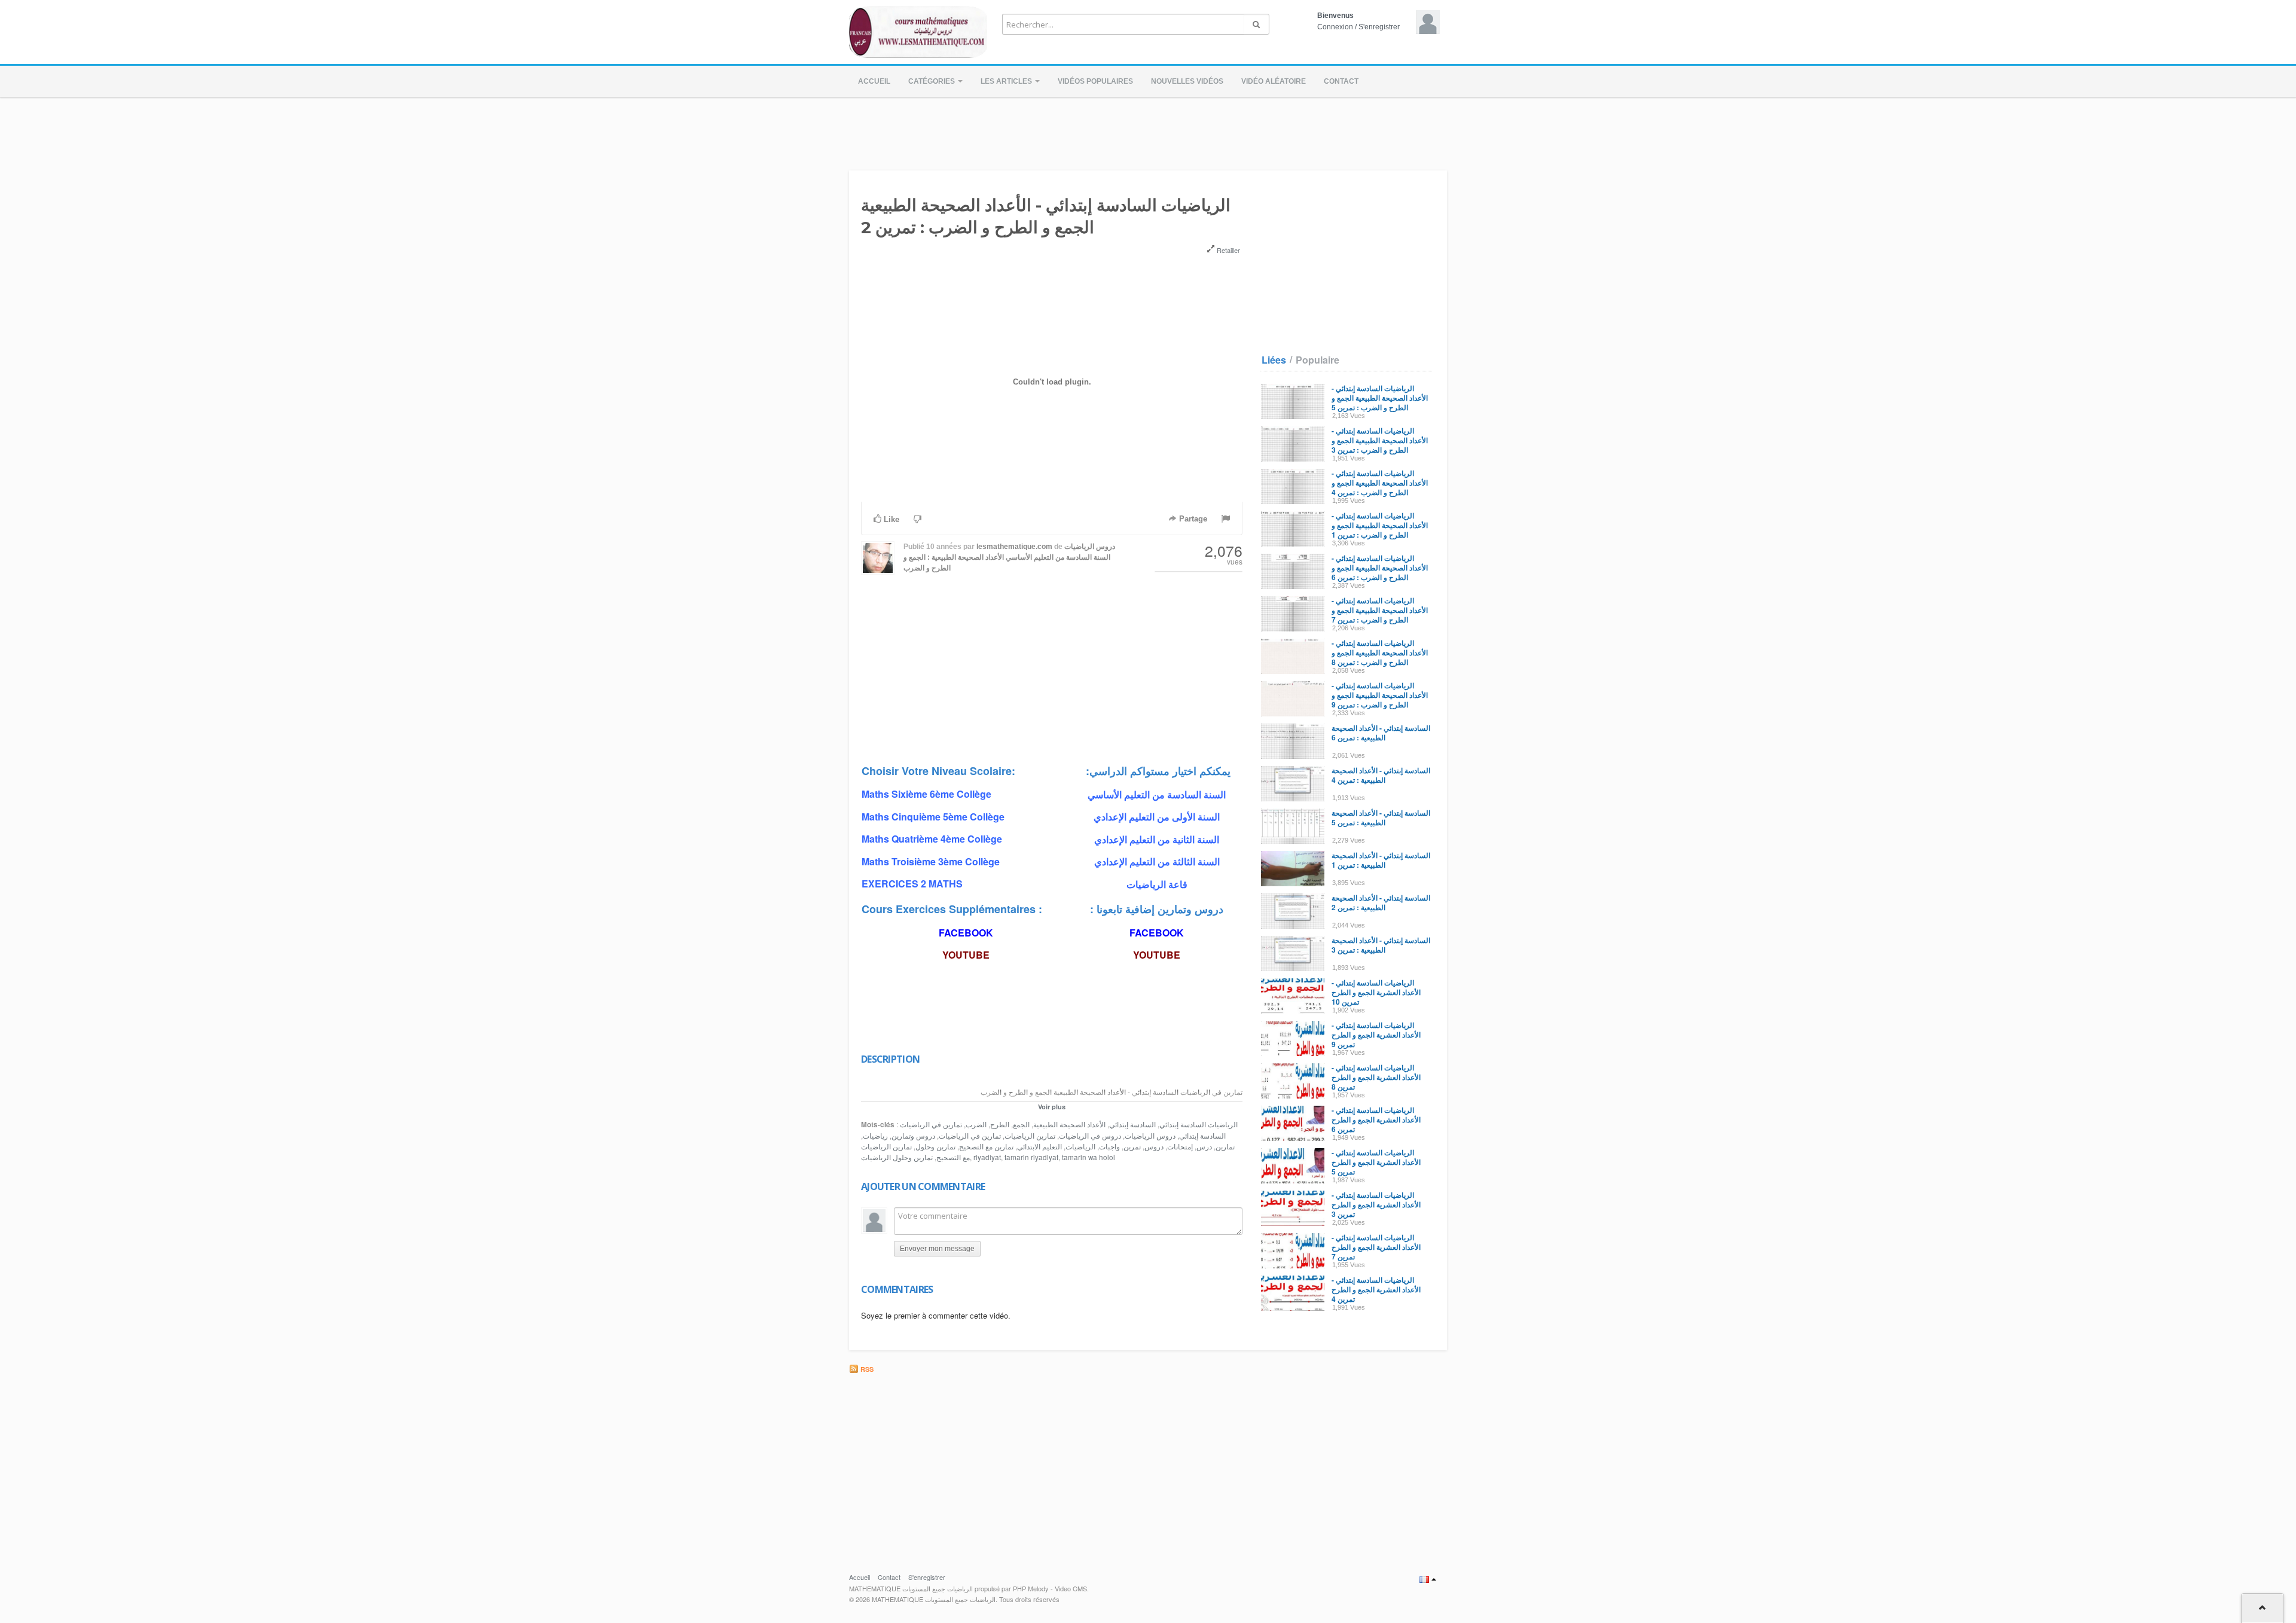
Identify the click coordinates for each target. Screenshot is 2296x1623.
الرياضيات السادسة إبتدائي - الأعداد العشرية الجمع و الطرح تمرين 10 (1376, 992)
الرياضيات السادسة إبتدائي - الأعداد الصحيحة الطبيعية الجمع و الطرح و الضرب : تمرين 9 (1380, 695)
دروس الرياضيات (1150, 1136)
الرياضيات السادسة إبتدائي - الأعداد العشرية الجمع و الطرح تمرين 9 (1376, 1035)
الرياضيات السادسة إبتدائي (1199, 1124)
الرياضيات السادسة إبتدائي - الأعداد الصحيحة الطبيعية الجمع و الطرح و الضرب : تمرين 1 (1380, 525)
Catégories (932, 81)
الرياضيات (1080, 1146)
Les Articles (1007, 81)
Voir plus (1052, 1107)
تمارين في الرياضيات (970, 1136)
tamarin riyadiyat (1031, 1157)
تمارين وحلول (935, 1146)
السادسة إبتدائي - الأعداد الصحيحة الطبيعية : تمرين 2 (1381, 902)
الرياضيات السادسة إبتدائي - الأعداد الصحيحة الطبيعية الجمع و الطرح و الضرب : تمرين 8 (1380, 652)
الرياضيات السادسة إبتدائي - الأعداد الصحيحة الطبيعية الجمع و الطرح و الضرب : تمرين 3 (1380, 440)
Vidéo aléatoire (1274, 81)
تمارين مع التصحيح (986, 1146)
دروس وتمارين (913, 1136)
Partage (1192, 519)
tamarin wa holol (1089, 1157)
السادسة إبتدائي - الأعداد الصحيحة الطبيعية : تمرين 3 (1381, 945)
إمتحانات (1180, 1146)
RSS (866, 1369)
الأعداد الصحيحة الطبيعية (1069, 1124)
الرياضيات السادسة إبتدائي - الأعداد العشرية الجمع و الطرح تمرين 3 (1376, 1204)
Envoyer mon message (937, 1249)
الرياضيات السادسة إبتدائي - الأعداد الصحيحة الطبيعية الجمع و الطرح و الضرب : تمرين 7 (1380, 610)
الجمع (1021, 1124)
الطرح (1000, 1124)
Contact (1341, 81)
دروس (1154, 1146)
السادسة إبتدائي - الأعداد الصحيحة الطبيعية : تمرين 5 (1381, 817)
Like (890, 519)
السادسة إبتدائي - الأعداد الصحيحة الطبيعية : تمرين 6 (1381, 733)
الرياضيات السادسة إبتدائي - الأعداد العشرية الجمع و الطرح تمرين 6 (1376, 1119)
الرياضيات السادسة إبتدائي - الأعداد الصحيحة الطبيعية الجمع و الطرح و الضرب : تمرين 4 (1380, 483)
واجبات (1109, 1146)
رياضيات (875, 1136)
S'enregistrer (1379, 27)
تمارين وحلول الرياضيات (897, 1157)
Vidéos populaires (1095, 81)
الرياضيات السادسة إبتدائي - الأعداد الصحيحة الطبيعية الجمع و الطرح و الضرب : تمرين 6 (1380, 568)
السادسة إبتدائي (1132, 1124)
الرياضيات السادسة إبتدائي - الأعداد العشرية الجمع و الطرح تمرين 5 (1376, 1162)
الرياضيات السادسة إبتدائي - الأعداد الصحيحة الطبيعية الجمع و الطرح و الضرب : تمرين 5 (1380, 398)
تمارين (1225, 1146)
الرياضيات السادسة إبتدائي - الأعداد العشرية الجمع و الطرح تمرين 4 (1376, 1289)
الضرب (976, 1124)
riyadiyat (987, 1157)
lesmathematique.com (1014, 547)
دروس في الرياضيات (1090, 1136)
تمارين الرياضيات (1030, 1136)
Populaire (1318, 360)
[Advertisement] (1148, 130)
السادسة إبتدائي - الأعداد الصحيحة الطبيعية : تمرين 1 (1381, 860)
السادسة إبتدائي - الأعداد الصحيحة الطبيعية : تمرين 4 (1381, 775)
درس (1204, 1146)
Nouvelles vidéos (1187, 81)
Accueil (874, 81)
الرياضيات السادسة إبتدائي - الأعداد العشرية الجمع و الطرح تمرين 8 (1376, 1077)
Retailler (1228, 250)
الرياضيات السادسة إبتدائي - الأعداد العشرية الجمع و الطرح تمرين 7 (1376, 1247)
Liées (1274, 360)
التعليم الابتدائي (1039, 1146)
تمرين (1132, 1146)
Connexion (1335, 27)
